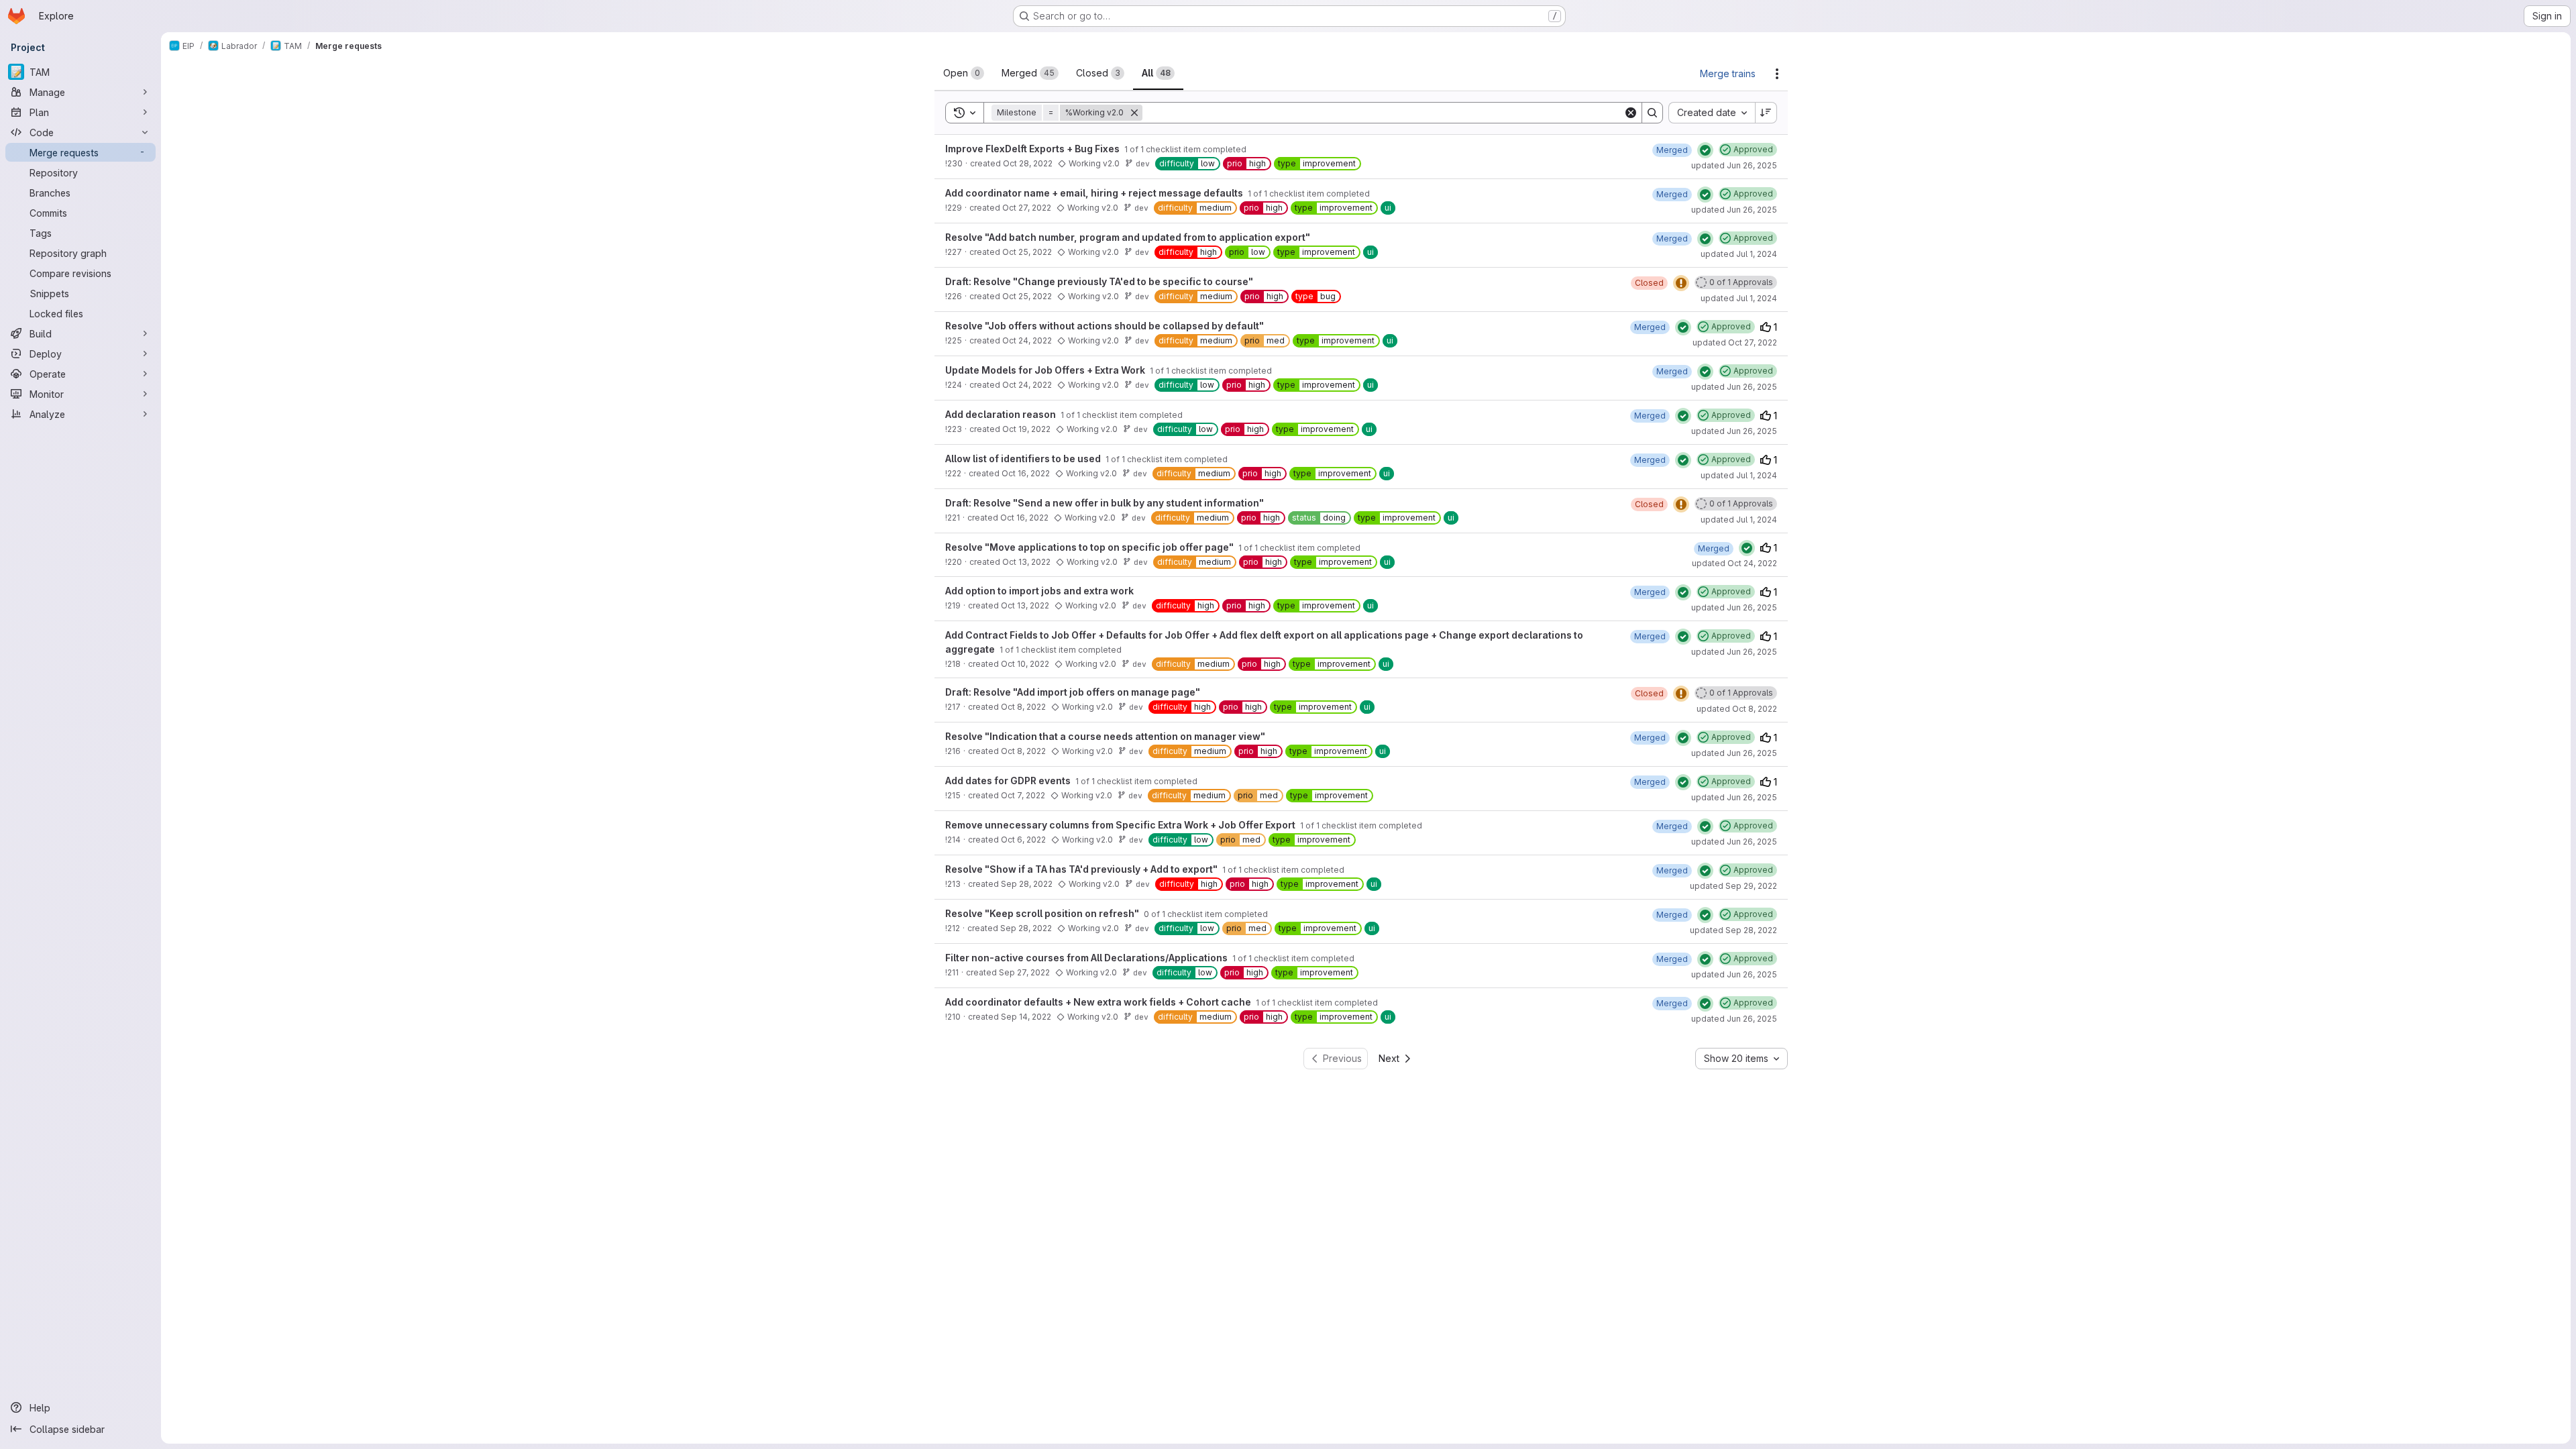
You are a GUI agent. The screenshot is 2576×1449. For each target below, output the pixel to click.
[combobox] (1712, 113)
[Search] (1652, 113)
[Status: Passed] (1705, 150)
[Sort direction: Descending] (1766, 113)
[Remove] (1134, 113)
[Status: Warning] (1681, 283)
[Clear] (1631, 113)
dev (1143, 163)
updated (1734, 165)
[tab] (964, 73)
